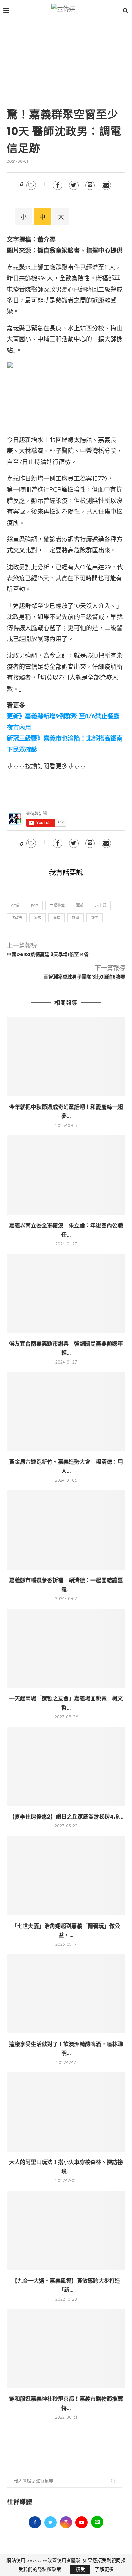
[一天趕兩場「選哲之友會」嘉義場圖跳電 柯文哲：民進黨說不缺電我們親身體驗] (66, 1648)
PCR (35, 906)
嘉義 (80, 906)
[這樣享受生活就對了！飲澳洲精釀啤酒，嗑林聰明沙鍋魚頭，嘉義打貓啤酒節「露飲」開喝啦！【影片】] (66, 1994)
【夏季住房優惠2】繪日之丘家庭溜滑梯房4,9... (66, 1817)
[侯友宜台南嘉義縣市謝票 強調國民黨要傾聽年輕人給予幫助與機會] (66, 1293)
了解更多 (104, 2569)
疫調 (38, 918)
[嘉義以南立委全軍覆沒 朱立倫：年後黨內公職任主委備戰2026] (66, 1175)
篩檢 (57, 918)
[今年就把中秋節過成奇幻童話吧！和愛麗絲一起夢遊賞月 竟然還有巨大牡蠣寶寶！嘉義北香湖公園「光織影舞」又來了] (66, 1057)
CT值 (15, 906)
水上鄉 (101, 906)
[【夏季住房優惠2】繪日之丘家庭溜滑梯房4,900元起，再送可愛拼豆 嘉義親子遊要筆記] (66, 1766)
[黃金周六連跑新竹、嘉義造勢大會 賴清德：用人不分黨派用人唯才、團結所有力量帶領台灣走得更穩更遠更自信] (66, 1412)
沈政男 (17, 918)
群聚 (75, 918)
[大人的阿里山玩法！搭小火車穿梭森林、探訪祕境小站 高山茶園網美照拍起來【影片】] (66, 2112)
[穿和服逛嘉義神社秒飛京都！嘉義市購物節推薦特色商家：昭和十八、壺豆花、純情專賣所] (66, 2349)
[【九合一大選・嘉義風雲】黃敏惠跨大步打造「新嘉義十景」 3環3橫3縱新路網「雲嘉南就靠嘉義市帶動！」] (66, 2230)
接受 (80, 2569)
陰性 (94, 918)
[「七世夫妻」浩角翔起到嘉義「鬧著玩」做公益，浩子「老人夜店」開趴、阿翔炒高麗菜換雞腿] (66, 1875)
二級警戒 (57, 906)
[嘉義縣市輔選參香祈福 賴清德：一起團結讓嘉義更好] (66, 1530)
